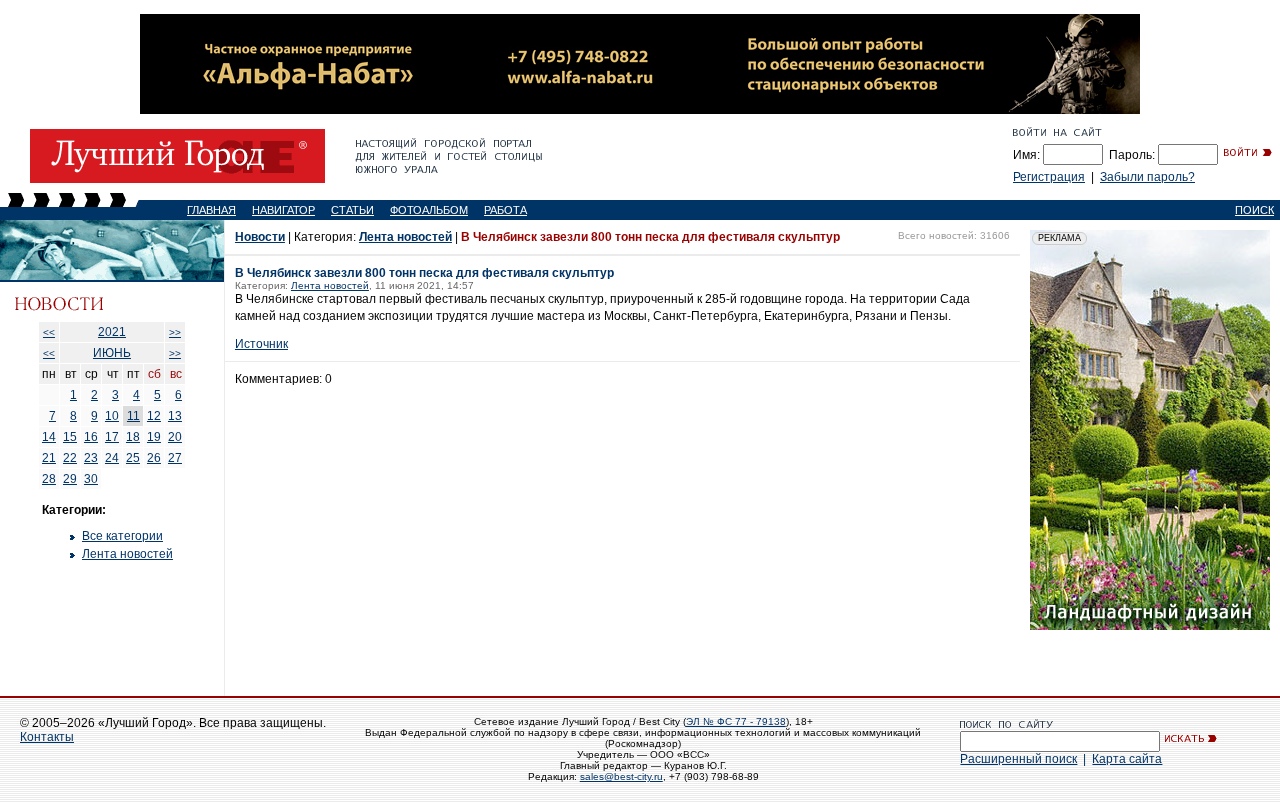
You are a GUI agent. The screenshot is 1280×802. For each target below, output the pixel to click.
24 (112, 458)
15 (70, 437)
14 (49, 437)
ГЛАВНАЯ (211, 210)
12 (154, 416)
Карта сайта (1127, 759)
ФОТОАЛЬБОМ (429, 210)
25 (133, 458)
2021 (112, 332)
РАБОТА (505, 210)
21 (49, 458)
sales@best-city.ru (621, 776)
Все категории (122, 536)
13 (175, 416)
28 (49, 479)
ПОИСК (1254, 210)
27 (175, 458)
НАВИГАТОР (283, 210)
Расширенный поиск (1018, 759)
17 (112, 437)
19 (154, 437)
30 (91, 479)
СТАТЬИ (352, 210)
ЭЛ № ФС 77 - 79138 (736, 721)
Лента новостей (127, 554)
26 (154, 458)
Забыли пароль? (1147, 177)
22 (70, 458)
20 (175, 437)
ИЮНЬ (112, 353)
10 (112, 416)
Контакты (47, 737)
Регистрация (1049, 177)
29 (70, 479)
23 (91, 458)
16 (91, 437)
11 (133, 416)
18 (133, 437)
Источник (261, 344)
